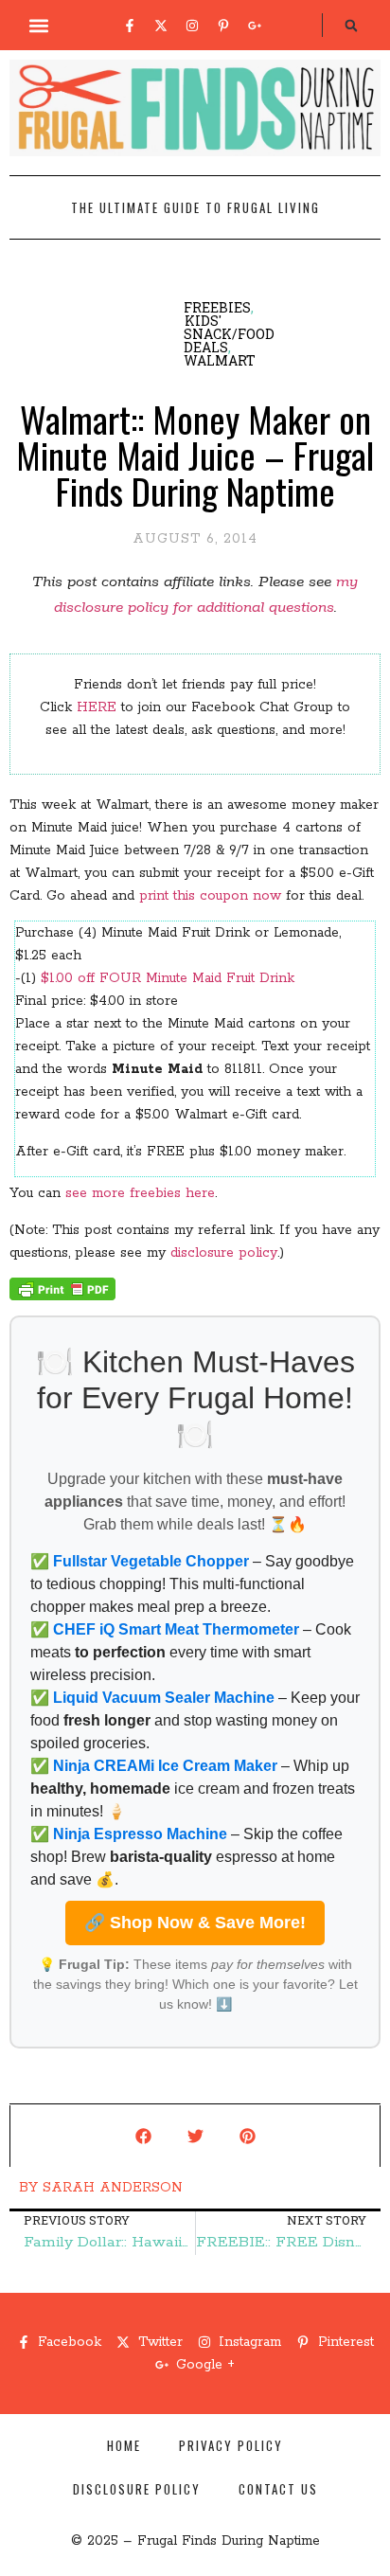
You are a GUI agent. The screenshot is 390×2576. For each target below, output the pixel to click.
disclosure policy (224, 1253)
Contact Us (278, 2489)
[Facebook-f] (130, 26)
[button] (39, 25)
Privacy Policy (231, 2445)
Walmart (220, 360)
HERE (97, 707)
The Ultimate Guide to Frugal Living (195, 207)
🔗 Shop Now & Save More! (195, 1923)
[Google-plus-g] (255, 26)
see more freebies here (140, 1193)
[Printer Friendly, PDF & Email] (62, 1297)
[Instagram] (192, 26)
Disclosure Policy (137, 2489)
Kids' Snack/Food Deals (229, 334)
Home (124, 2445)
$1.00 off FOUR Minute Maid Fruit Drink (168, 978)
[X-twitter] (161, 26)
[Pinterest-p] (223, 26)
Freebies (217, 307)
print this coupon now (210, 896)
